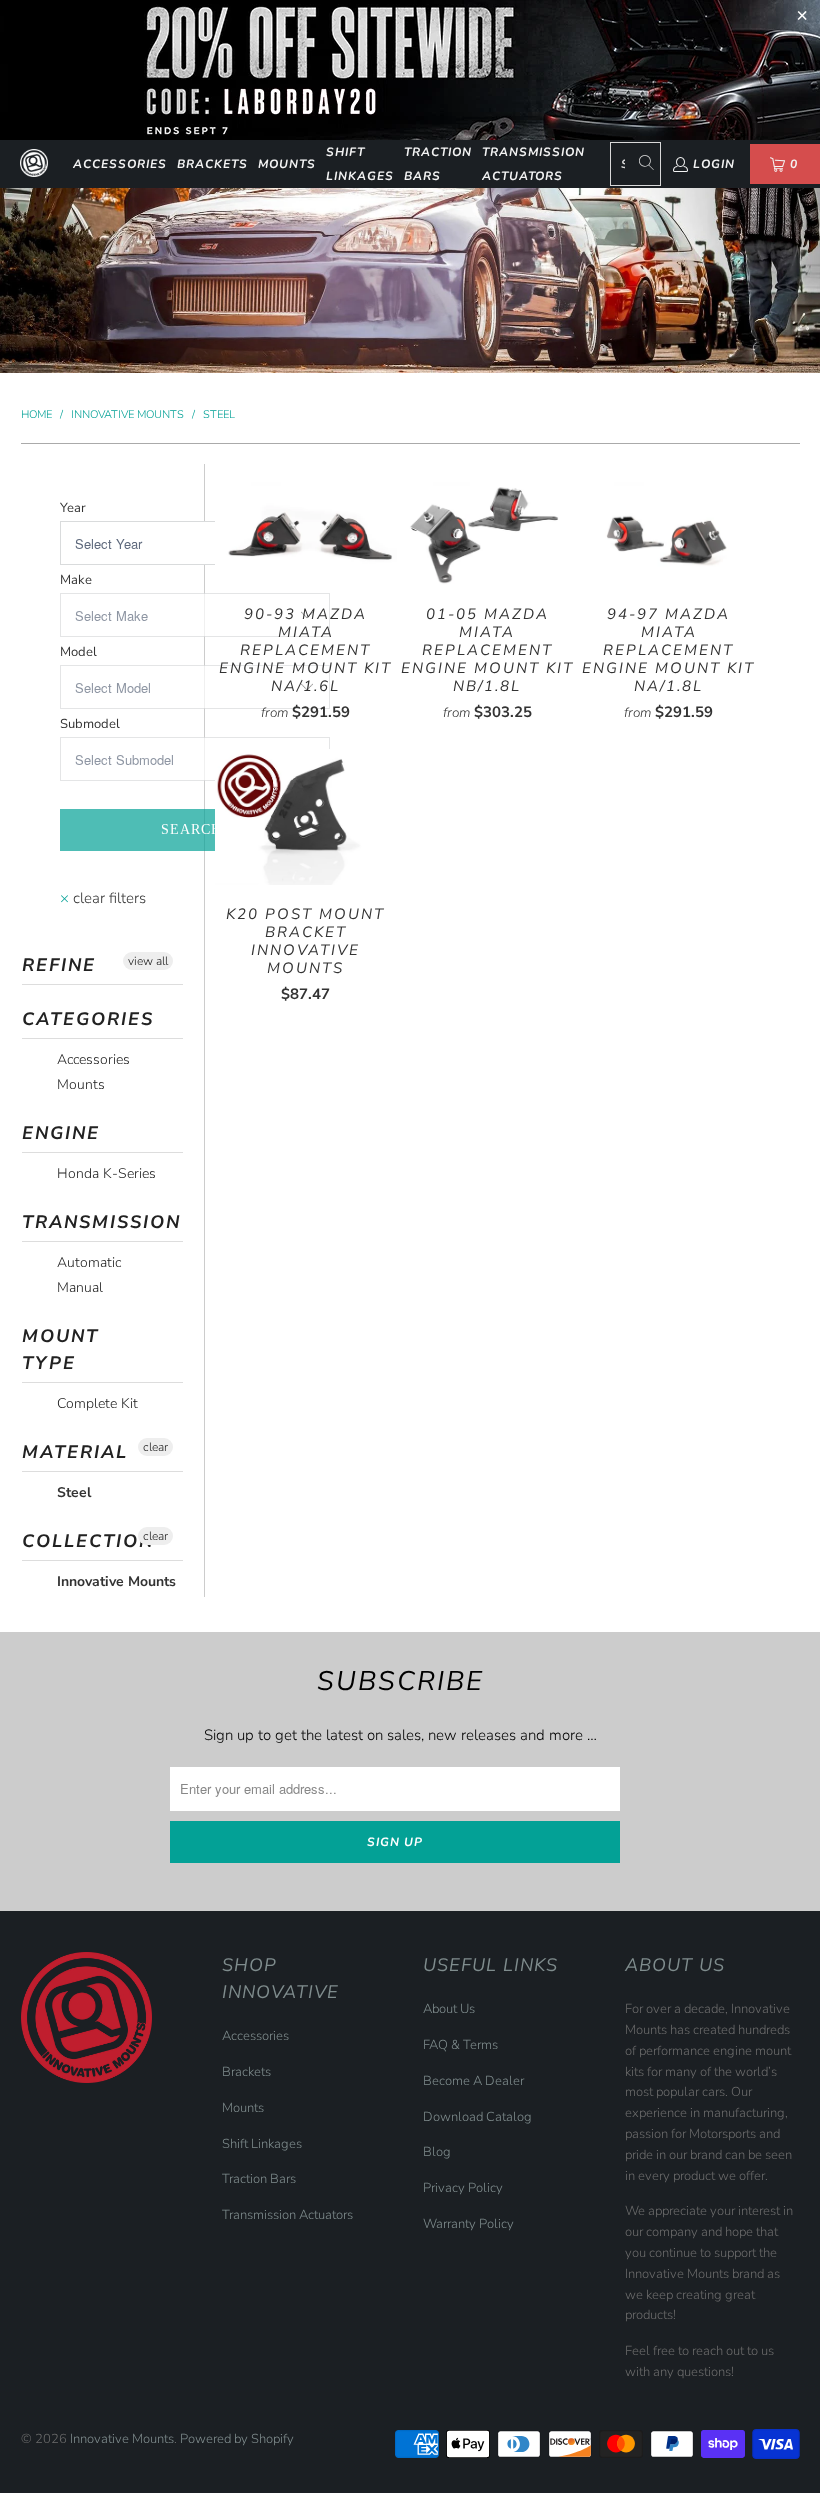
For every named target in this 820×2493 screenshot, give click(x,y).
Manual (78, 1287)
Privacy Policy (463, 2188)
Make (76, 580)
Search (191, 829)
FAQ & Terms (460, 2045)
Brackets (212, 164)
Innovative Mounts (114, 1581)
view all (148, 961)
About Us (449, 2009)
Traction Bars (438, 164)
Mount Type (60, 1349)
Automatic (87, 1262)
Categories (88, 1019)
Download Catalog (477, 2117)
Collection (88, 1541)
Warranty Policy (468, 2224)
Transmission (101, 1222)
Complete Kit (95, 1403)
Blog (437, 2152)
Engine (61, 1133)
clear (155, 1447)
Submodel (90, 724)
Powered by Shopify (237, 2439)
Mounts (287, 164)
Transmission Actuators (533, 164)
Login (714, 164)
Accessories (120, 164)
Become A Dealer (473, 2081)
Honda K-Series (104, 1173)
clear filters (103, 898)
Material (75, 1452)
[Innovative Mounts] (34, 164)
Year (73, 508)
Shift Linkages (360, 164)
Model (78, 652)
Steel (72, 1492)
